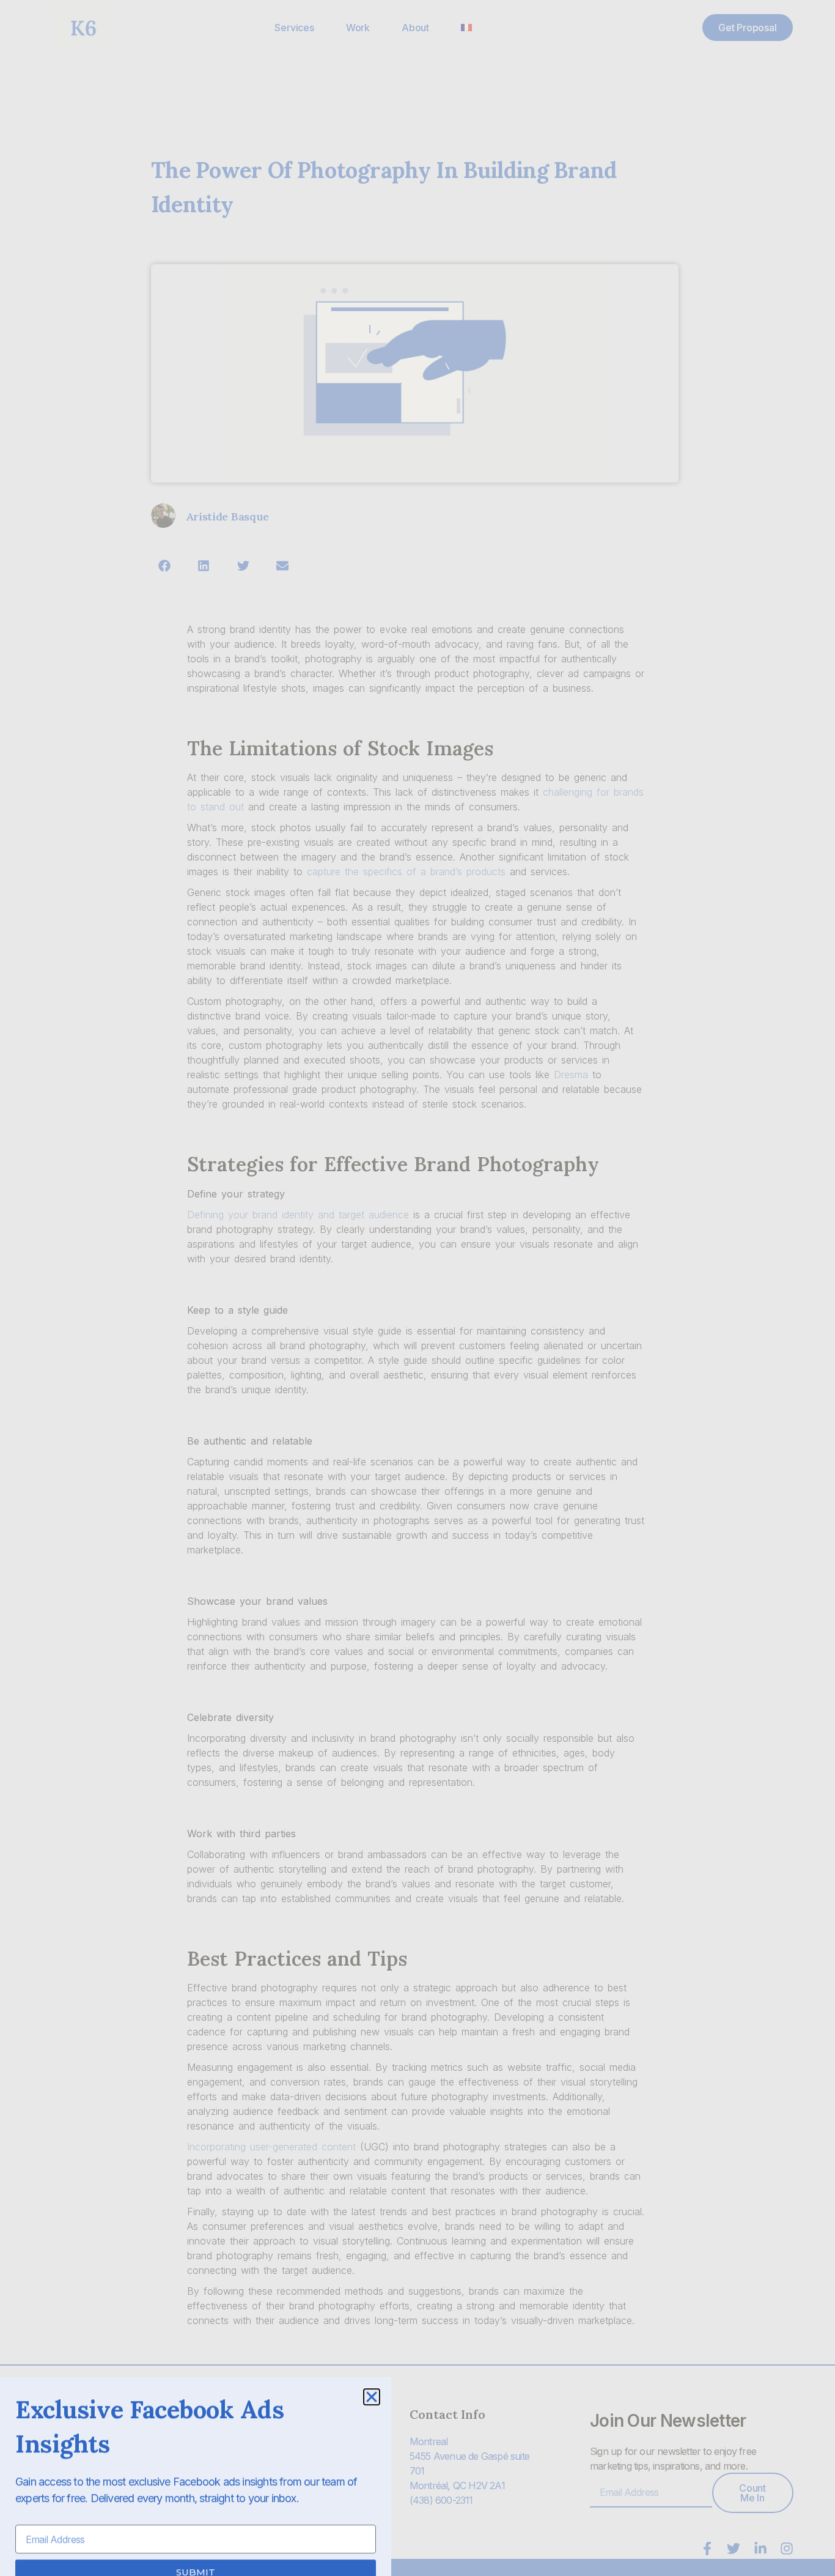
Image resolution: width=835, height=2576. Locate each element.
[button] (372, 2374)
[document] (417, 1288)
